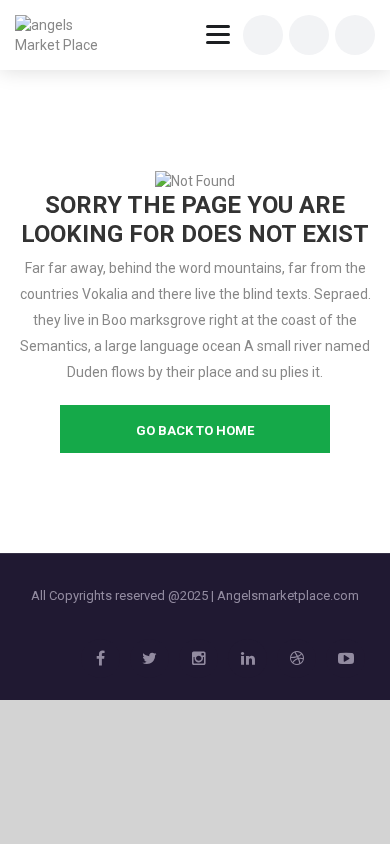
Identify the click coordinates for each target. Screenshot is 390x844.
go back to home (195, 430)
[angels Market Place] (62, 35)
